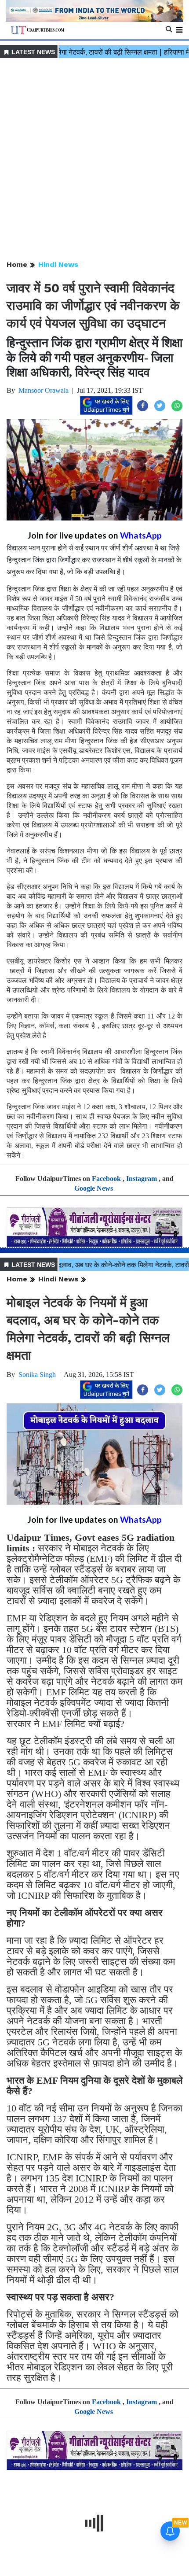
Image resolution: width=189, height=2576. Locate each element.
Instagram (142, 1179)
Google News (94, 1188)
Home (17, 264)
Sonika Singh (37, 1375)
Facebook (106, 1179)
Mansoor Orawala (44, 390)
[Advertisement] (94, 160)
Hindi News (58, 264)
